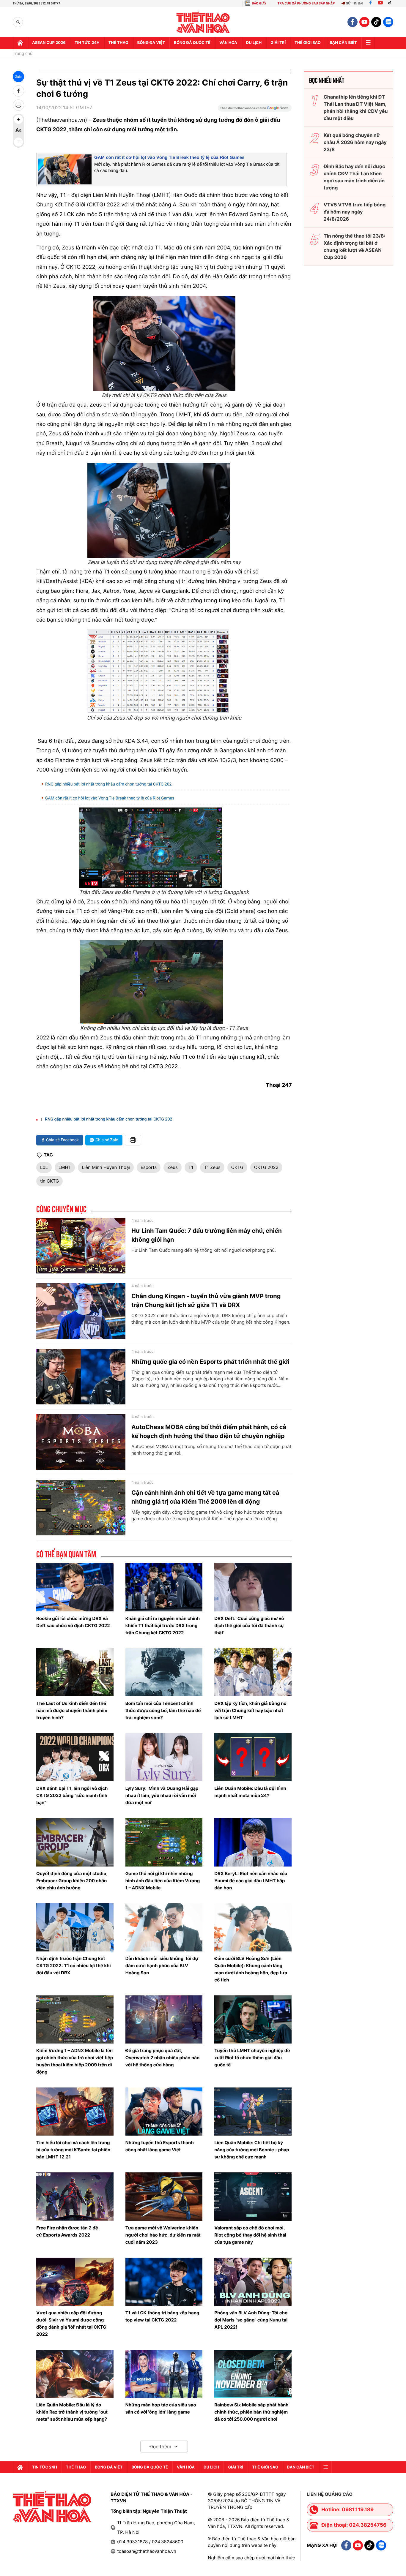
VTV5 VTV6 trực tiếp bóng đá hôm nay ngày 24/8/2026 (355, 212)
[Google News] (255, 110)
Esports (149, 1167)
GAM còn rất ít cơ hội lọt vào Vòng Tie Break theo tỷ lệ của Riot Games (169, 158)
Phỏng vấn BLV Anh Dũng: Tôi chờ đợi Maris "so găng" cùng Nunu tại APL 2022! (251, 2320)
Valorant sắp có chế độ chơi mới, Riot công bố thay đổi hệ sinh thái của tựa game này (250, 2235)
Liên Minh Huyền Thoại (106, 1167)
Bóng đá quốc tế (192, 43)
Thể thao (118, 43)
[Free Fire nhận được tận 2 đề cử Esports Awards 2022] (75, 2196)
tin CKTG (49, 1181)
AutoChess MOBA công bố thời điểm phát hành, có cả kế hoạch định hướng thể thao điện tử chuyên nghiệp (209, 1431)
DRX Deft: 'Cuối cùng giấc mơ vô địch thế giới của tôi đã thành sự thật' (249, 1626)
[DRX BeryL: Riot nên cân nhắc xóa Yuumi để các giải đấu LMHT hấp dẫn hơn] (253, 1842)
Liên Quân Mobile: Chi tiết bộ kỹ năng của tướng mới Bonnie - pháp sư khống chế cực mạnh (252, 2150)
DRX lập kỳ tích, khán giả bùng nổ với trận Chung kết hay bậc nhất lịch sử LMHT (250, 1710)
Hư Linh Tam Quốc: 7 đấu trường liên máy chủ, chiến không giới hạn (207, 1235)
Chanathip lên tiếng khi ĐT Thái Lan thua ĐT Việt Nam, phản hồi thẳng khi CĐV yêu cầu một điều (356, 108)
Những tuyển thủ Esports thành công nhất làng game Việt (160, 2146)
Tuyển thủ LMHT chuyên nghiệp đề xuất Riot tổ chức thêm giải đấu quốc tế (252, 2058)
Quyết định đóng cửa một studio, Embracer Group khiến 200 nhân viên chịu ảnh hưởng (72, 1881)
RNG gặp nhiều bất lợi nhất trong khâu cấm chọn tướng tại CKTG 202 (108, 784)
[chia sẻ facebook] (18, 91)
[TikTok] (391, 3)
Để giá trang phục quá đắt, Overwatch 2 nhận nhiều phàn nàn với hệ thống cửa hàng (163, 2058)
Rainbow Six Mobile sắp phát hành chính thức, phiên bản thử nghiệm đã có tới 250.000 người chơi (251, 2412)
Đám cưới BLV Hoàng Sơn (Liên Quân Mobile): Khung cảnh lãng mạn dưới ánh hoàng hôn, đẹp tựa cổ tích (251, 1969)
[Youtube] (380, 3)
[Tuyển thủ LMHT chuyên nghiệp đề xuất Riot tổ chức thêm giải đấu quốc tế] (253, 2019)
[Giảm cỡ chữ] (18, 142)
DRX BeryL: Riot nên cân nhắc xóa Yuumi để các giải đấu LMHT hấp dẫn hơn (251, 1881)
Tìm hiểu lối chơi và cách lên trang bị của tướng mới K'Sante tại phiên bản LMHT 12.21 (73, 2150)
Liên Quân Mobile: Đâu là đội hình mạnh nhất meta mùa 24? (250, 1792)
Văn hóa (228, 43)
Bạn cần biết (343, 43)
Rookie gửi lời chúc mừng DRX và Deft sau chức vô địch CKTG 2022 (73, 1622)
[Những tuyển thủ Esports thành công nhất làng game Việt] (164, 2112)
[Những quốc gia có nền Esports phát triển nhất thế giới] (81, 1377)
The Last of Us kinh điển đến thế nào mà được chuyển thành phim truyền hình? (72, 1710)
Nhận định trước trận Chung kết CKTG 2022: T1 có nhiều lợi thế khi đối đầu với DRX (74, 1966)
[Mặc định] (18, 131)
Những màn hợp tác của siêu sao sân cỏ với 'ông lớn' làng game (161, 2408)
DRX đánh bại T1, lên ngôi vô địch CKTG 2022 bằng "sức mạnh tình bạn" (72, 1795)
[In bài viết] (18, 105)
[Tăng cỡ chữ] (18, 119)
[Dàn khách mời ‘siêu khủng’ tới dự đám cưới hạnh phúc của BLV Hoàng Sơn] (164, 1927)
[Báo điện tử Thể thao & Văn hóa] (203, 22)
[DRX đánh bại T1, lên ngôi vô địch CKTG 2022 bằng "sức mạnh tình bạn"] (75, 1757)
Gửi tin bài (355, 3)
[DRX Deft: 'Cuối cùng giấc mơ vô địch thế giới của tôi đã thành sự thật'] (253, 1587)
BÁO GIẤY (259, 3)
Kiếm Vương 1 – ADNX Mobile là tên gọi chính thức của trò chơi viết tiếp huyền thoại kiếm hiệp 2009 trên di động (75, 2061)
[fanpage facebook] (353, 22)
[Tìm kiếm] (18, 22)
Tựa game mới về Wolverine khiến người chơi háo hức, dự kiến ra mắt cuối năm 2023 (163, 2235)
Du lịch (254, 43)
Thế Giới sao (308, 43)
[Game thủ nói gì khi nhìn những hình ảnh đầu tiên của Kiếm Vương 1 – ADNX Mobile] (164, 1842)
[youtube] (364, 22)
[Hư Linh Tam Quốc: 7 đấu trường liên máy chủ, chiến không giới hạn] (81, 1246)
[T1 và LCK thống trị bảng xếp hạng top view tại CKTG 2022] (164, 2282)
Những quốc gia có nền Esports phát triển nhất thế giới (210, 1362)
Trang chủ (23, 54)
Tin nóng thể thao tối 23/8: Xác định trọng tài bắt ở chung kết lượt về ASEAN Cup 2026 (354, 246)
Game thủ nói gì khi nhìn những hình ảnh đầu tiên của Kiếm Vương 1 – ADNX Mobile (163, 1881)
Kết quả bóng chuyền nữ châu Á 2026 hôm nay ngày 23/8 (355, 142)
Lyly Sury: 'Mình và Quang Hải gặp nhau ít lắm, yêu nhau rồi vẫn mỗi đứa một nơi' (162, 1795)
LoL (44, 1167)
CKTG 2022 (266, 1167)
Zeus (173, 1167)
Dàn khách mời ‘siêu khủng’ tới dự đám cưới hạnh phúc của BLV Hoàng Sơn (162, 1966)
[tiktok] (376, 22)
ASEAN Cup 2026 (49, 43)
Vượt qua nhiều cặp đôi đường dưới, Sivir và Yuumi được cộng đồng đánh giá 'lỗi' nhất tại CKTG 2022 (71, 2323)
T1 (191, 1167)
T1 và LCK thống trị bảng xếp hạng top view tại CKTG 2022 (162, 2316)
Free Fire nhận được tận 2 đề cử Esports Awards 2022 (67, 2231)
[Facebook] (370, 3)
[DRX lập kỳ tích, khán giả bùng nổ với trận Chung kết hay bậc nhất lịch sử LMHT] (253, 1672)
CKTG (237, 1167)
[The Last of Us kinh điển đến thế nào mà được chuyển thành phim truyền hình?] (75, 1672)
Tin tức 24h (87, 43)
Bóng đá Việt (151, 43)
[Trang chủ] (20, 43)
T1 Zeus (212, 1167)
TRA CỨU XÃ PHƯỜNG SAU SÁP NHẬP (306, 3)
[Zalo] (388, 22)
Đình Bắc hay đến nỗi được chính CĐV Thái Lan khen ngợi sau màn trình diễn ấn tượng (354, 177)
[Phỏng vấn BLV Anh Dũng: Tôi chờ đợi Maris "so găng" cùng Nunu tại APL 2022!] (253, 2282)
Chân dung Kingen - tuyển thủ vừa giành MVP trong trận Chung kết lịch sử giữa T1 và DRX (206, 1300)
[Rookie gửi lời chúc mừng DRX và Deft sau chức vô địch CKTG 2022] (75, 1587)
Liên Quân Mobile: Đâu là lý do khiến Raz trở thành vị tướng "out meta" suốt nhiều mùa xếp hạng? (72, 2412)
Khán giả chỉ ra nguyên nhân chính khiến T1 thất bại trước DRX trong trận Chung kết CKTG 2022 (163, 1626)
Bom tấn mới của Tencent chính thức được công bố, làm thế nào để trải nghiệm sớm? (163, 1710)
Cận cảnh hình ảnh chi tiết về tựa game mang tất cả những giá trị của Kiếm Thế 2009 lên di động (205, 1497)
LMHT (65, 1167)
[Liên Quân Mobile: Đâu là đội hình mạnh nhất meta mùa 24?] (253, 1757)
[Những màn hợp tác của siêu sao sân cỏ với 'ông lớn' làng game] (164, 2374)
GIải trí (278, 43)
